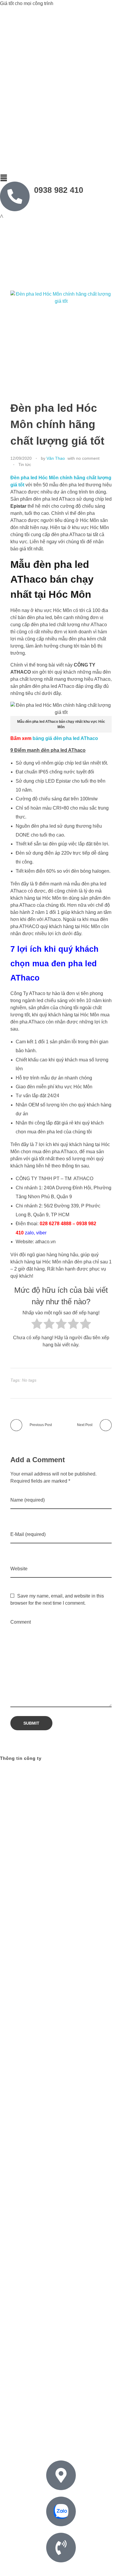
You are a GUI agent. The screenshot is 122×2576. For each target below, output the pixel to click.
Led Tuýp (105, 2421)
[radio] (37, 1325)
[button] (61, 178)
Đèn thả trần (85, 2435)
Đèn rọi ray (58, 2435)
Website (19, 1569)
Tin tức (25, 464)
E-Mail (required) (28, 1534)
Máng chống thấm (54, 2428)
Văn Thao (56, 458)
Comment (21, 1622)
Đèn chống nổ (18, 2428)
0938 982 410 (59, 190)
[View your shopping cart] (2, 217)
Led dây (56, 2421)
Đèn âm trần (80, 2421)
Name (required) (28, 1500)
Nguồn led (30, 2442)
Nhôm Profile (31, 2435)
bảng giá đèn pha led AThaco (65, 738)
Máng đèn (85, 2428)
